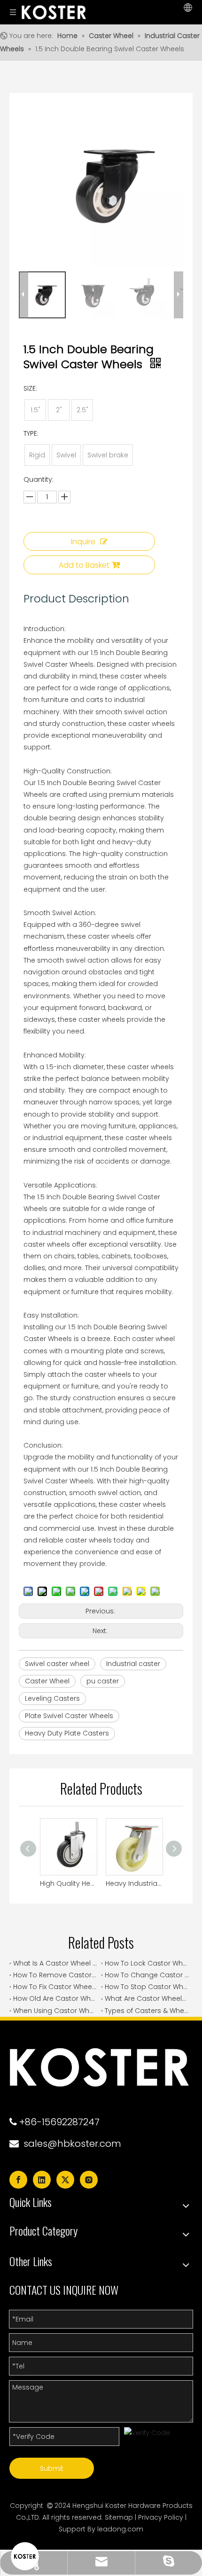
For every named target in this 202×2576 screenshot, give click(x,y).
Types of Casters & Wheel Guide (147, 2011)
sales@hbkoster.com (72, 2144)
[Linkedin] (42, 2180)
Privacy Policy (161, 2517)
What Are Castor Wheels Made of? (147, 1998)
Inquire (83, 542)
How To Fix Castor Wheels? (55, 1987)
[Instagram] (89, 2180)
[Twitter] (65, 2180)
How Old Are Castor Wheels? (55, 1998)
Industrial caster (133, 1664)
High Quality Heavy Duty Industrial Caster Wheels (68, 1883)
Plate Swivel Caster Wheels (69, 1716)
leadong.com (120, 2529)
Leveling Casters (52, 1698)
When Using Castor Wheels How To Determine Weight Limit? (55, 2011)
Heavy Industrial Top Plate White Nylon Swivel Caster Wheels (134, 1883)
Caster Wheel (47, 1681)
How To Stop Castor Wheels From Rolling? (147, 1987)
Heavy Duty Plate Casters (67, 1733)
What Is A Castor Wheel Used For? (55, 1963)
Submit (52, 2468)
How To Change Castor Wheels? (147, 1975)
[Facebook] (18, 2180)
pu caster (103, 1681)
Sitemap (119, 2517)
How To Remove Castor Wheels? (55, 1975)
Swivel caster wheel (57, 1664)
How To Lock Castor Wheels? (147, 1963)
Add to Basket (84, 565)
